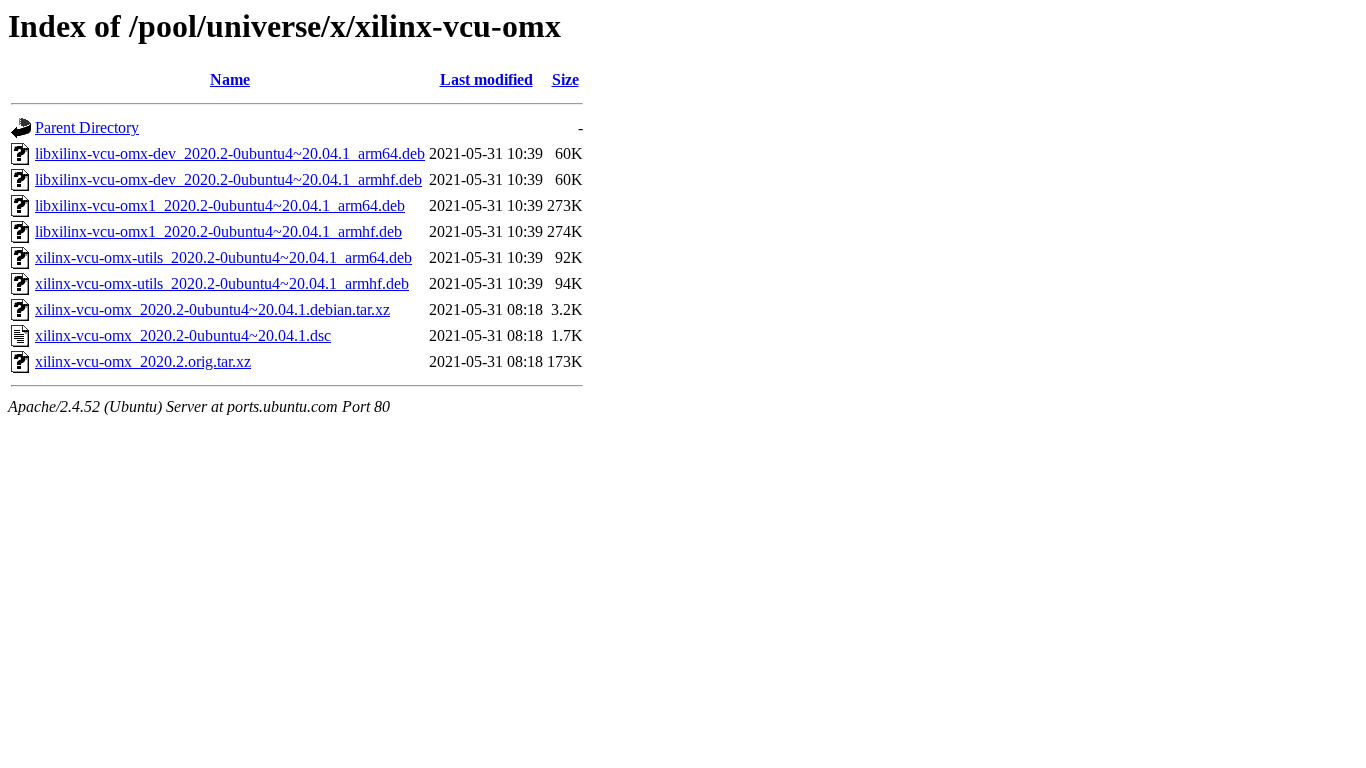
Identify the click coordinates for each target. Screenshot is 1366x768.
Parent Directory (87, 127)
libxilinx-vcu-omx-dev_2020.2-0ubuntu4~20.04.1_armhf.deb (228, 179)
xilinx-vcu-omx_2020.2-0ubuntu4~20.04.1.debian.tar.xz (212, 309)
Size (565, 79)
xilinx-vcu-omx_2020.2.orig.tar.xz (143, 361)
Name (230, 79)
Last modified (486, 79)
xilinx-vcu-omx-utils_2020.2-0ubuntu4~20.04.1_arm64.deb (223, 257)
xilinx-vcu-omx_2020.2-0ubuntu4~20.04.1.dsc (183, 335)
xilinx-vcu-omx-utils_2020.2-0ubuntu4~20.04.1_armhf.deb (222, 283)
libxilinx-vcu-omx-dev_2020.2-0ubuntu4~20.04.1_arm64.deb (230, 153)
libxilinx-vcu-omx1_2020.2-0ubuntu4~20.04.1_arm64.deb (220, 205)
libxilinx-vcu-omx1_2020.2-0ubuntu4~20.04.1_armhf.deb (218, 231)
